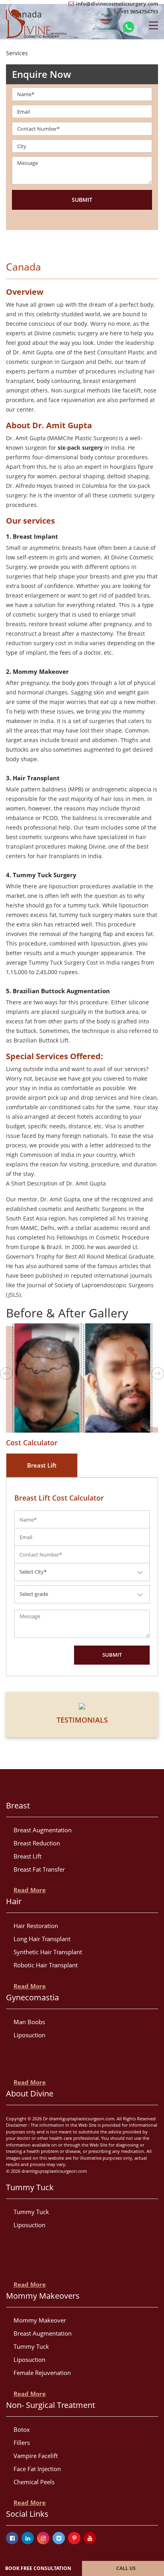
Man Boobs (29, 2022)
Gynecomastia (32, 1997)
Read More (30, 1890)
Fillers (22, 2443)
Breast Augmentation (43, 1830)
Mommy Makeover (40, 2320)
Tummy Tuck (30, 2187)
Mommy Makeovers (43, 2296)
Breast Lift (27, 1856)
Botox (22, 2429)
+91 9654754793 (139, 12)
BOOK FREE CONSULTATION (38, 2568)
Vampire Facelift (36, 2456)
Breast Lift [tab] (42, 1465)
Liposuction (29, 2035)
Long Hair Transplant (42, 1939)
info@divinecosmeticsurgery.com (116, 4)
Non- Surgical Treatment (51, 2405)
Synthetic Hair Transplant (48, 1952)
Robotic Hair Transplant (46, 1965)
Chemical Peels (34, 2482)
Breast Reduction (37, 1843)
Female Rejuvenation (42, 2373)
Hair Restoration (36, 1926)
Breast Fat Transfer (39, 1869)
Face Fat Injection (37, 2469)
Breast (18, 1805)
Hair (14, 1901)
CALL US (126, 2568)
